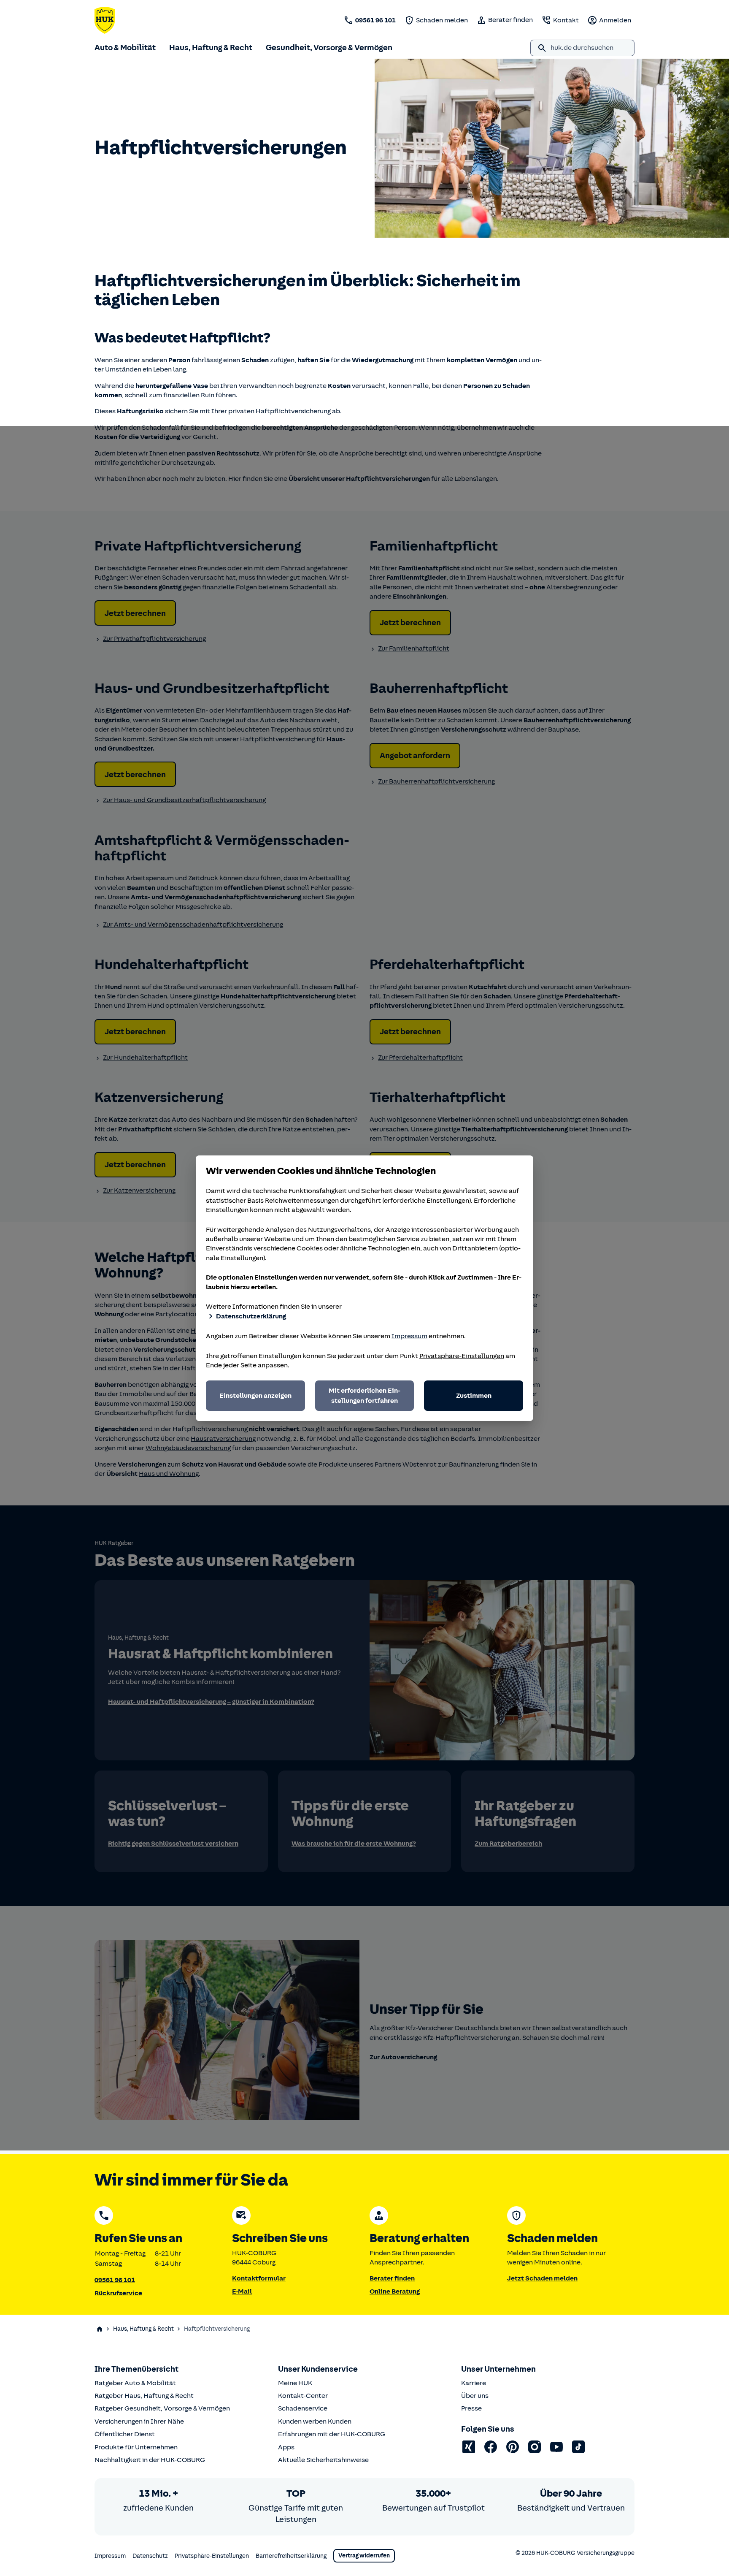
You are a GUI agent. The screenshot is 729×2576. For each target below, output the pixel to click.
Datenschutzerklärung (251, 1316)
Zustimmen (474, 1396)
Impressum (409, 1336)
